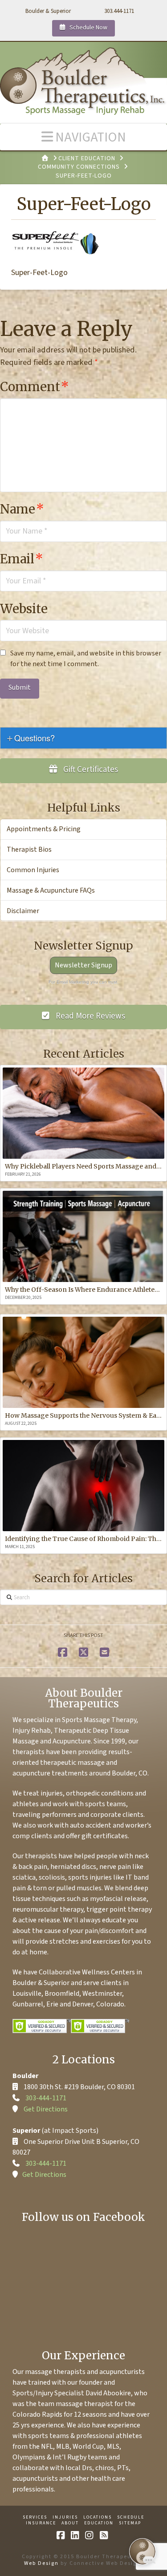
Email (22, 559)
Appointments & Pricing (44, 829)
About (70, 2523)
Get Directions (46, 2109)
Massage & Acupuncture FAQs (51, 890)
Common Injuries (33, 870)
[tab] (83, 738)
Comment (35, 387)
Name (22, 509)
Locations (98, 2517)
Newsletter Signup (83, 965)
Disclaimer (23, 911)
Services (35, 2517)
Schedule (131, 2517)
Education (99, 2523)
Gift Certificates (90, 770)
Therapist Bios (29, 849)
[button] (83, 137)
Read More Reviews (90, 1016)
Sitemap (130, 2523)
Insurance (41, 2523)
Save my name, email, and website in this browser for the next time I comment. (86, 659)
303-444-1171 (46, 2098)
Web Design (41, 2563)
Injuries (65, 2517)
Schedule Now (88, 28)
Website (24, 609)
